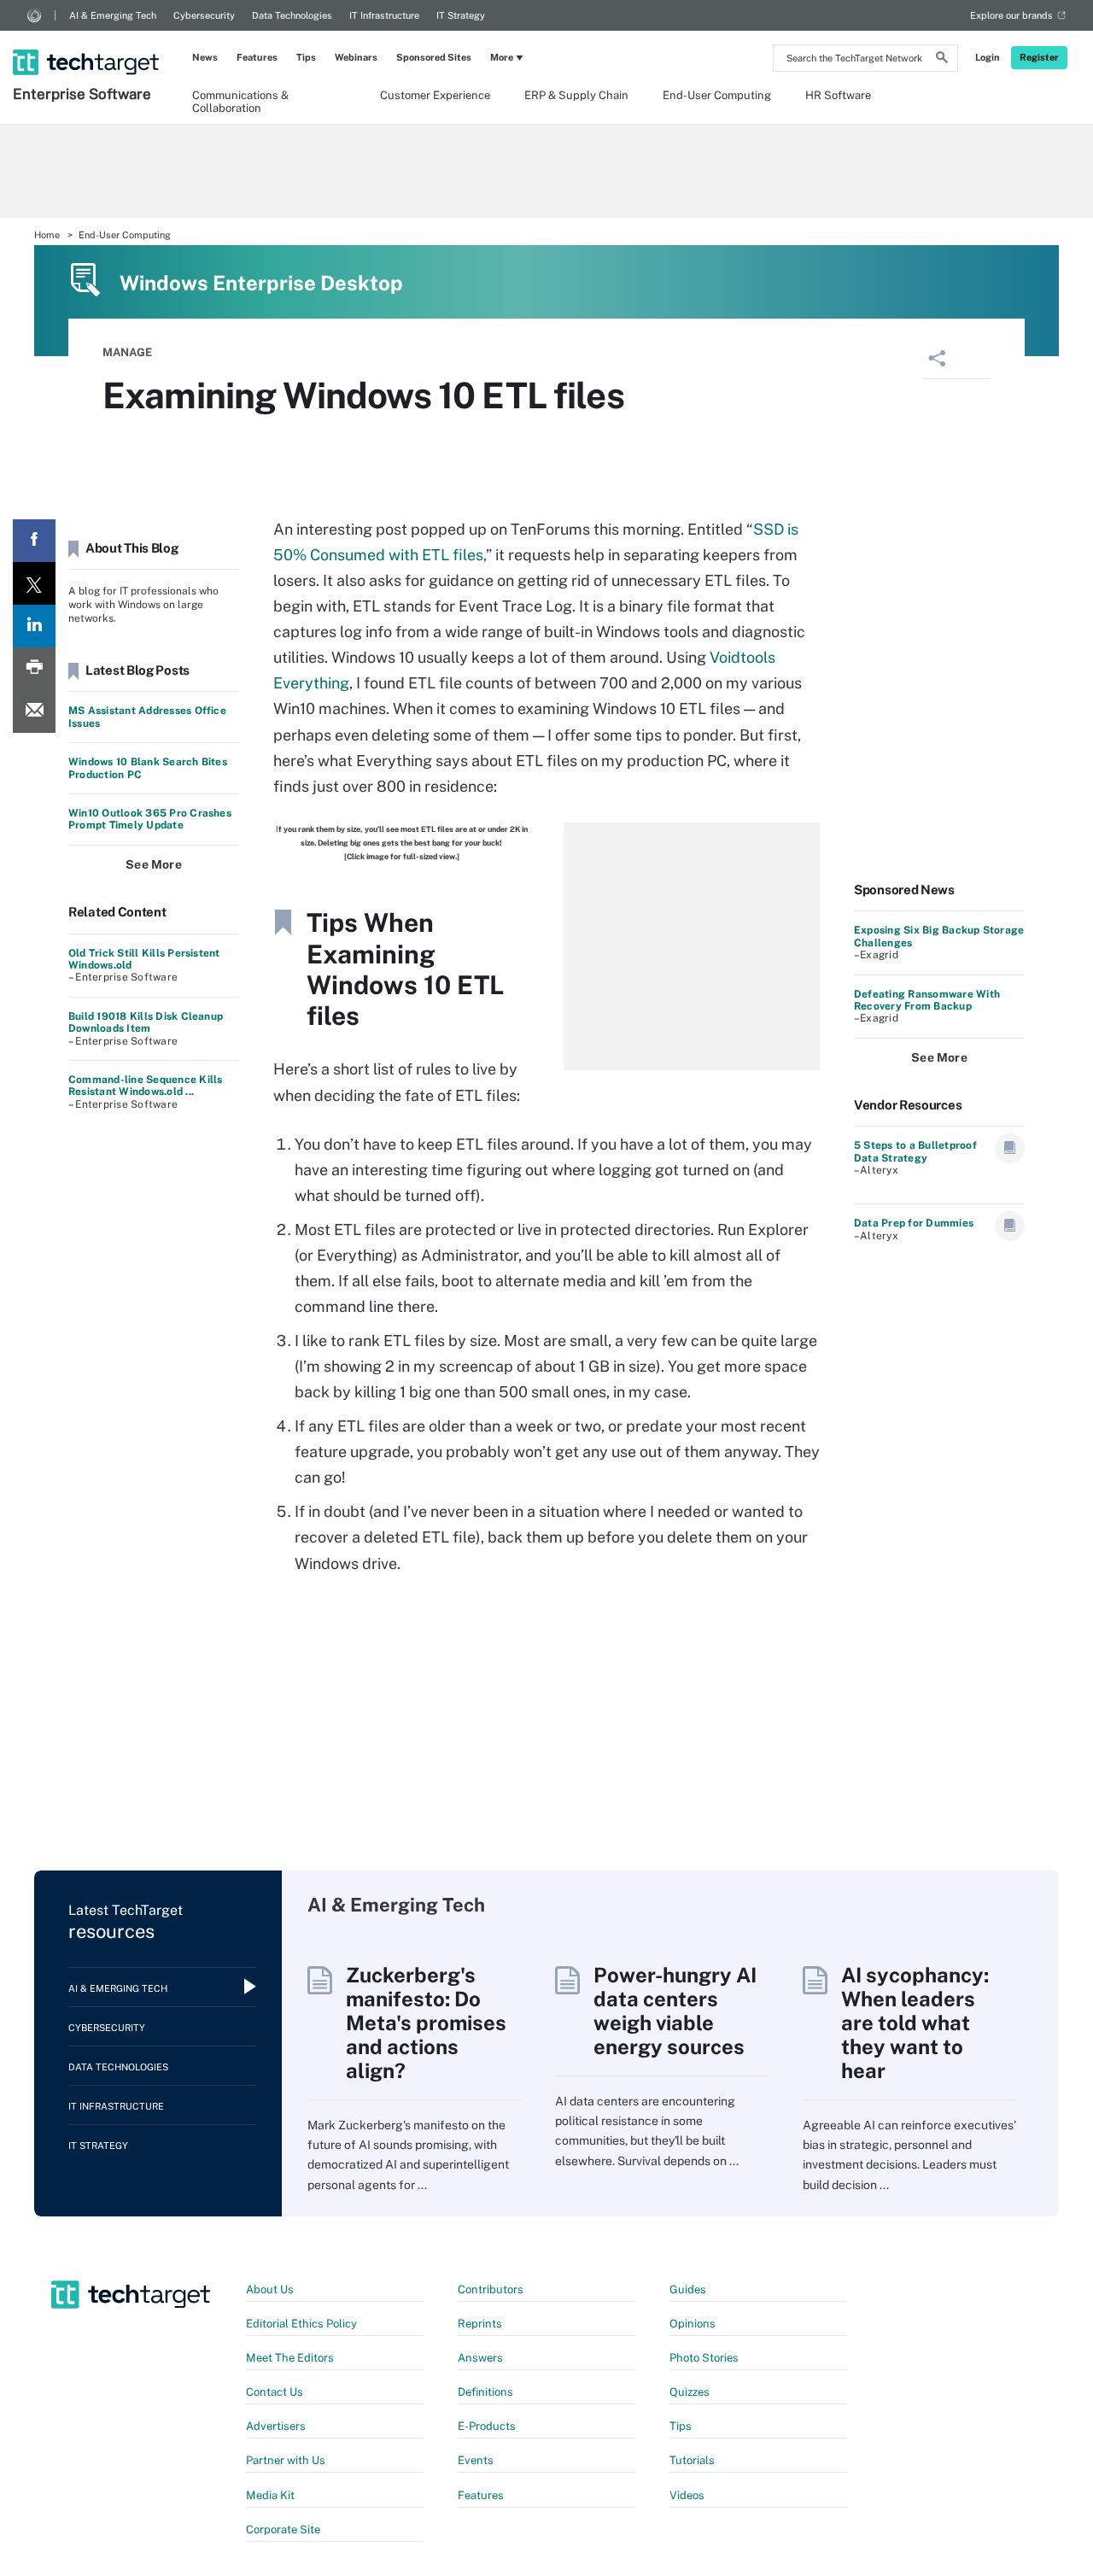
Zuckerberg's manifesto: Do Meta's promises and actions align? (426, 2023)
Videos (687, 2495)
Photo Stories (704, 2358)
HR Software (838, 95)
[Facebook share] (34, 541)
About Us (270, 2289)
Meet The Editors (290, 2358)
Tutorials (692, 2460)
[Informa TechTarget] (34, 15)
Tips (306, 57)
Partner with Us (286, 2460)
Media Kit (270, 2495)
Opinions (693, 2324)
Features (257, 57)
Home (47, 235)
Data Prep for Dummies (914, 1223)
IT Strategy (461, 15)
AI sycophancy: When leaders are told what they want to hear (915, 2023)
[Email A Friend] (34, 711)
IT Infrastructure (384, 15)
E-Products (487, 2426)
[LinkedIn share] (34, 626)
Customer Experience (435, 95)
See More (154, 864)
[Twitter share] (34, 583)
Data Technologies (292, 15)
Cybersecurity (204, 15)
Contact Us (275, 2392)
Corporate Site (283, 2529)
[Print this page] (34, 669)
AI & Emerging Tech (113, 15)
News (205, 57)
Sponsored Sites (434, 57)
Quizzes (690, 2392)
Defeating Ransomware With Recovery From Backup (927, 1000)
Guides (688, 2289)
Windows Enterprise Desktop (261, 283)
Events (476, 2460)
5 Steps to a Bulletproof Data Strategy (915, 1151)
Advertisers (276, 2426)
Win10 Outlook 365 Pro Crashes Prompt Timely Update (150, 819)
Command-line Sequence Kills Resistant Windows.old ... (145, 1086)
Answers (480, 2358)
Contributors (491, 2289)
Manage (127, 352)
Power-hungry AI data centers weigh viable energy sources (675, 2011)
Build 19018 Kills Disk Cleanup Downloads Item (146, 1022)
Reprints (480, 2324)
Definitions (485, 2392)
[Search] (942, 60)
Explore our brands (1011, 15)
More (502, 57)
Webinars (356, 57)
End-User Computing (717, 95)
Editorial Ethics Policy (301, 2324)
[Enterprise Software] (88, 40)
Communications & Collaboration (240, 101)
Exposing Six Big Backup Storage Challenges (939, 936)
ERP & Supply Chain (576, 95)
